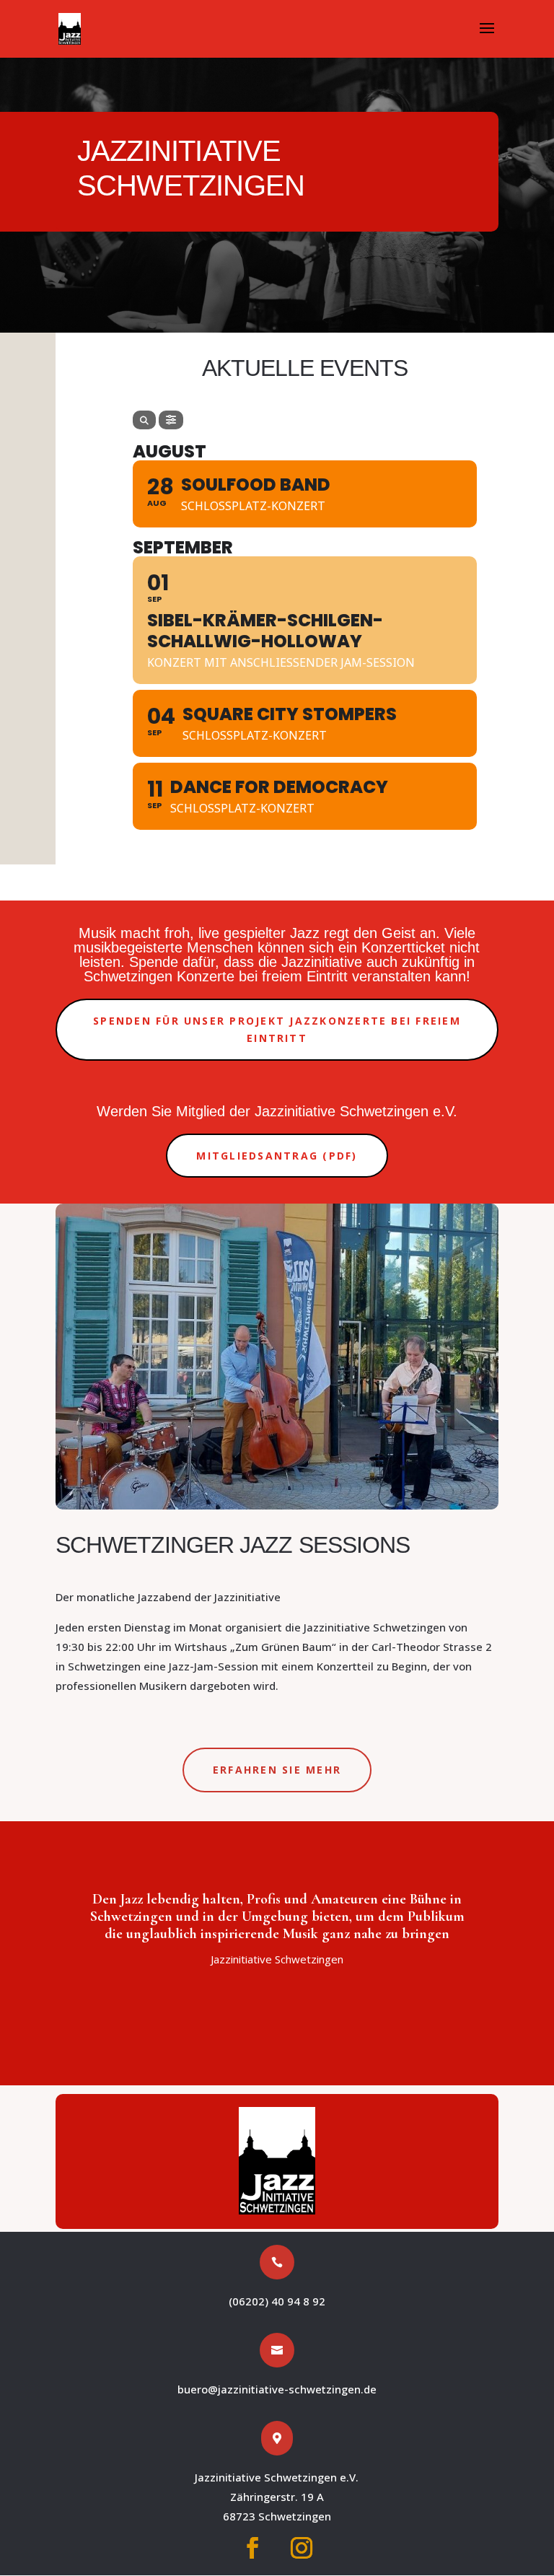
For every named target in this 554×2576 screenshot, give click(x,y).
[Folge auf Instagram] (302, 2548)
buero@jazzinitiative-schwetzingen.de (277, 2389)
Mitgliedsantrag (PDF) (277, 1156)
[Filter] (171, 420)
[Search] (144, 420)
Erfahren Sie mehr (277, 1770)
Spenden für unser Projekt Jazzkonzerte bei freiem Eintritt (277, 1029)
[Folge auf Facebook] (252, 2548)
